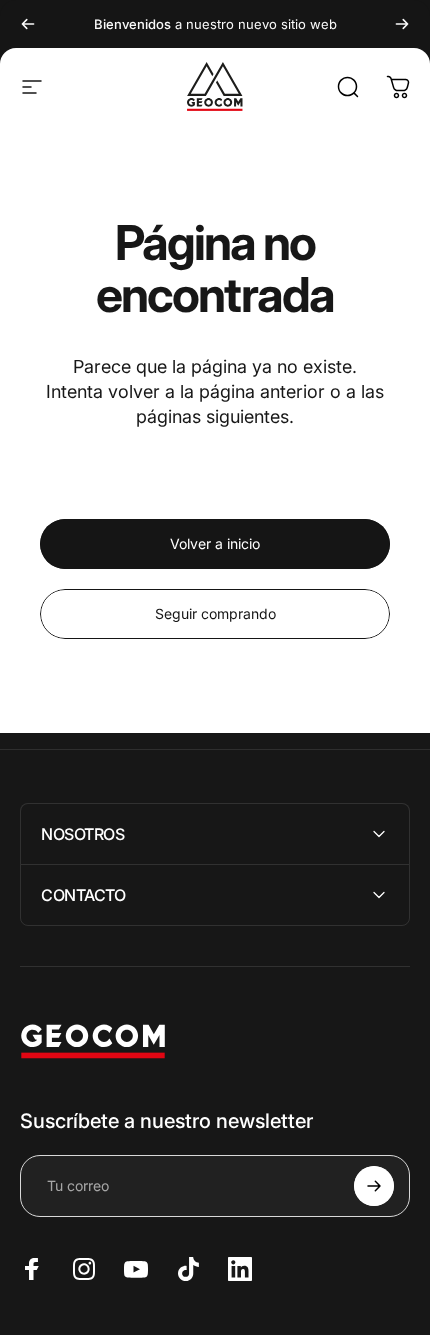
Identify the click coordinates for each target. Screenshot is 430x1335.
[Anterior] (28, 24)
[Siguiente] (402, 24)
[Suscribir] (374, 1186)
